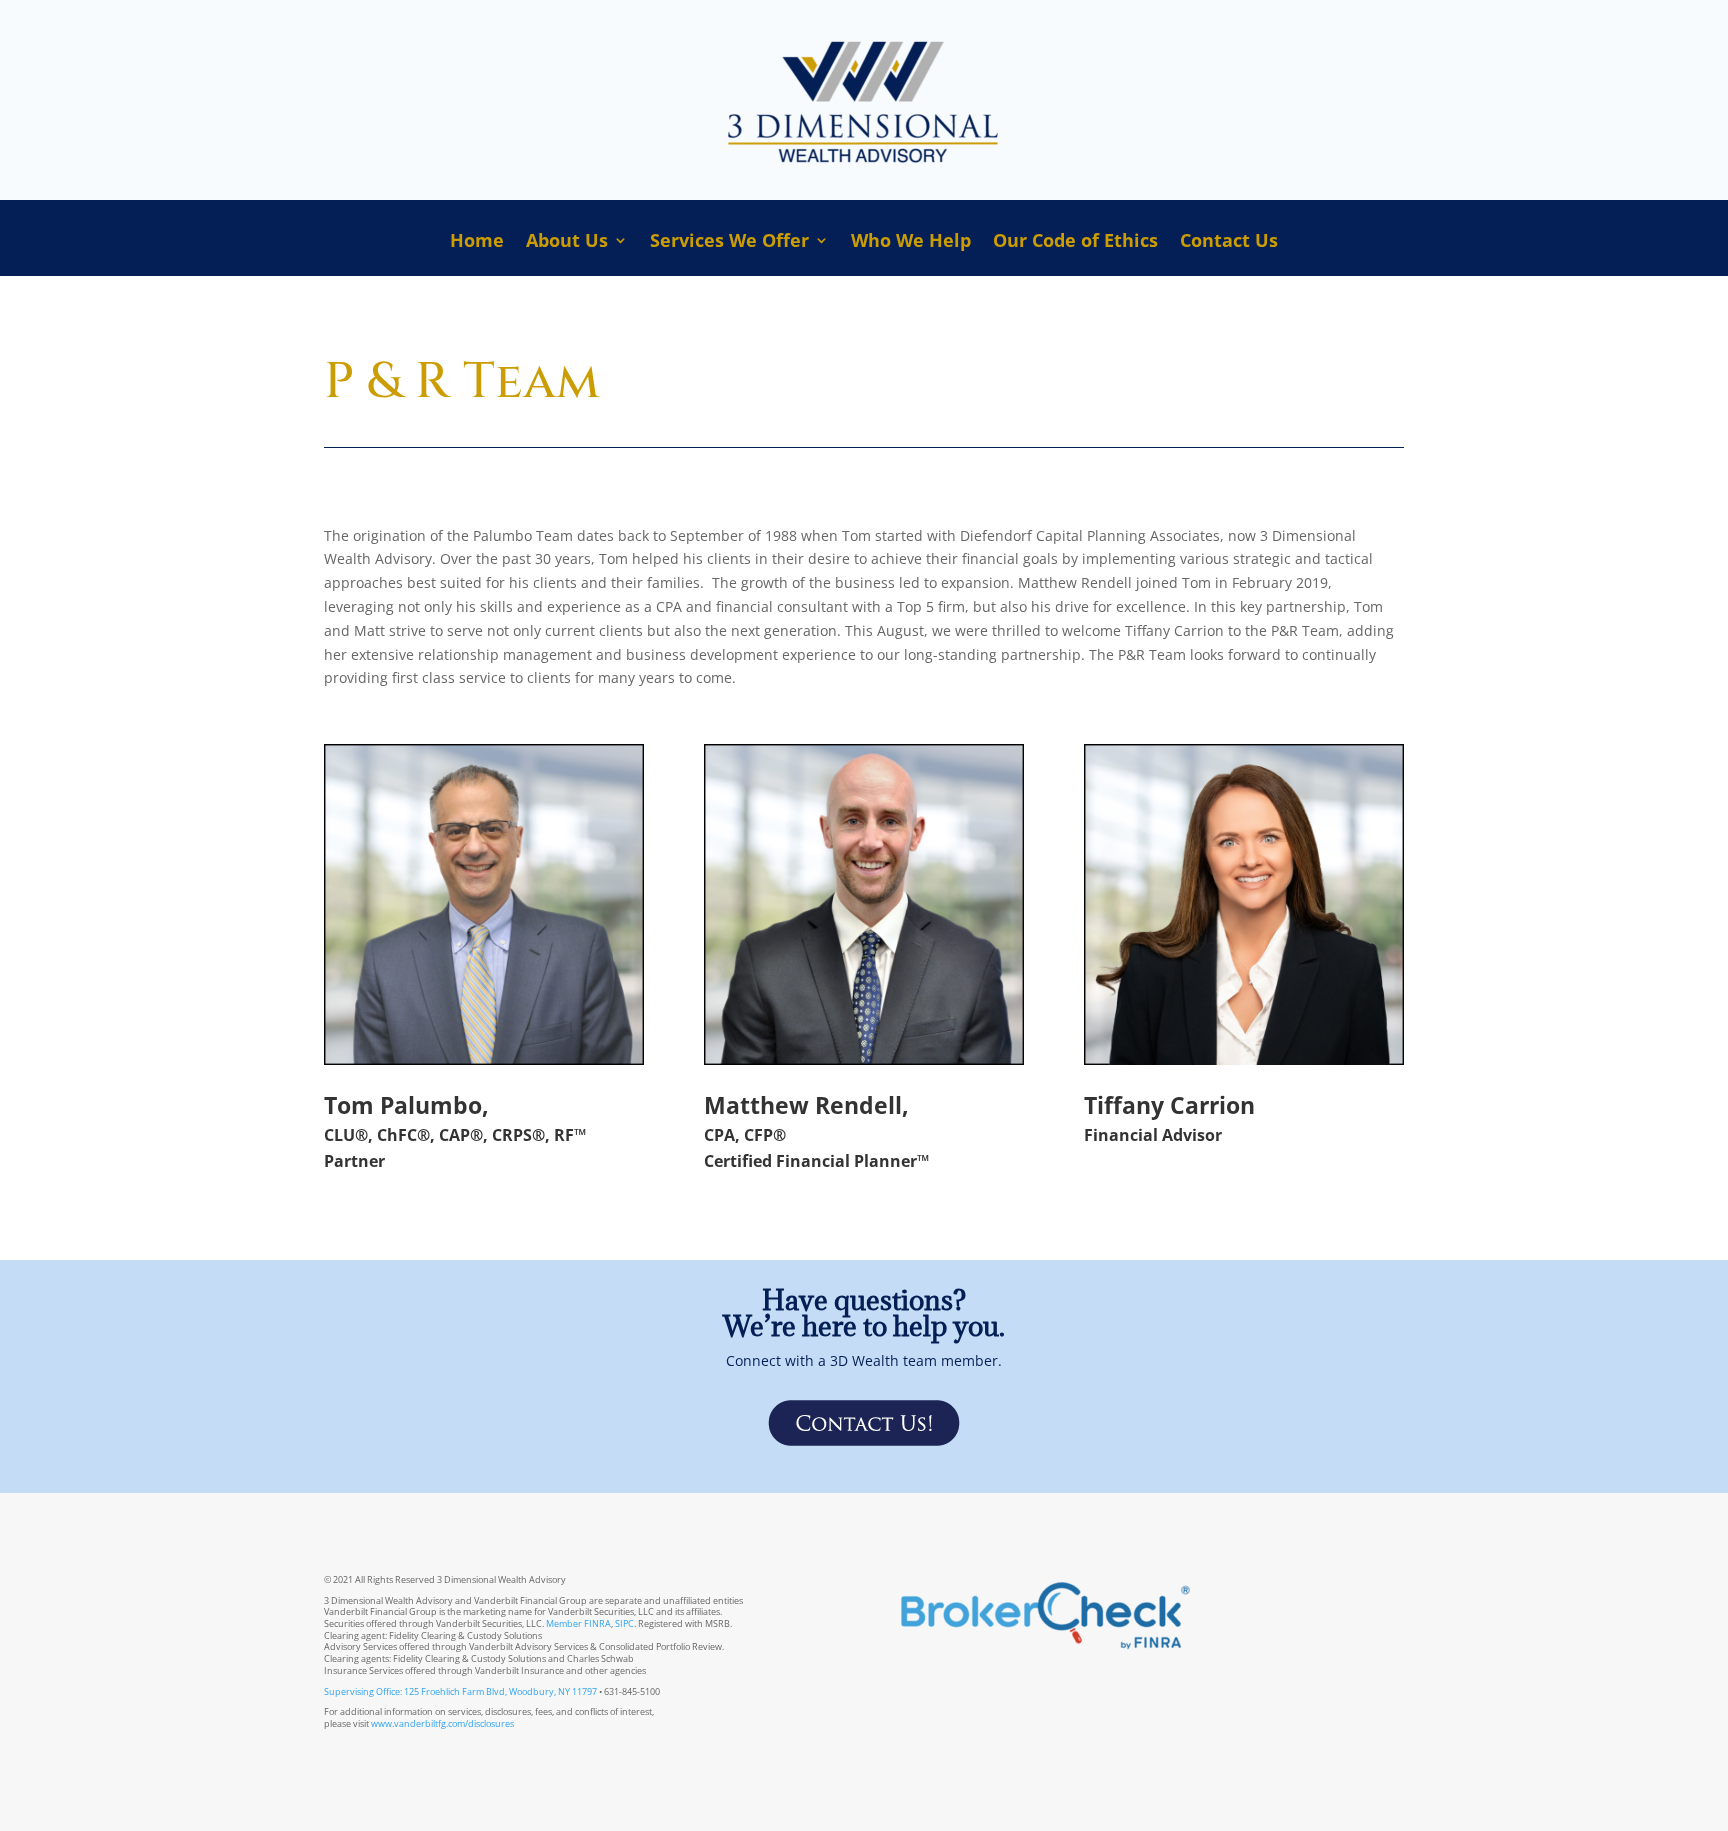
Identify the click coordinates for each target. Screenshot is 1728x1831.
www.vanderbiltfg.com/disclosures (442, 1723)
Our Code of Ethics (1075, 242)
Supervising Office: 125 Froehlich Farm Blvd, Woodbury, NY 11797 (460, 1691)
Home (477, 242)
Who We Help (911, 242)
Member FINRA (578, 1623)
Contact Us (1229, 242)
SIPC (624, 1623)
